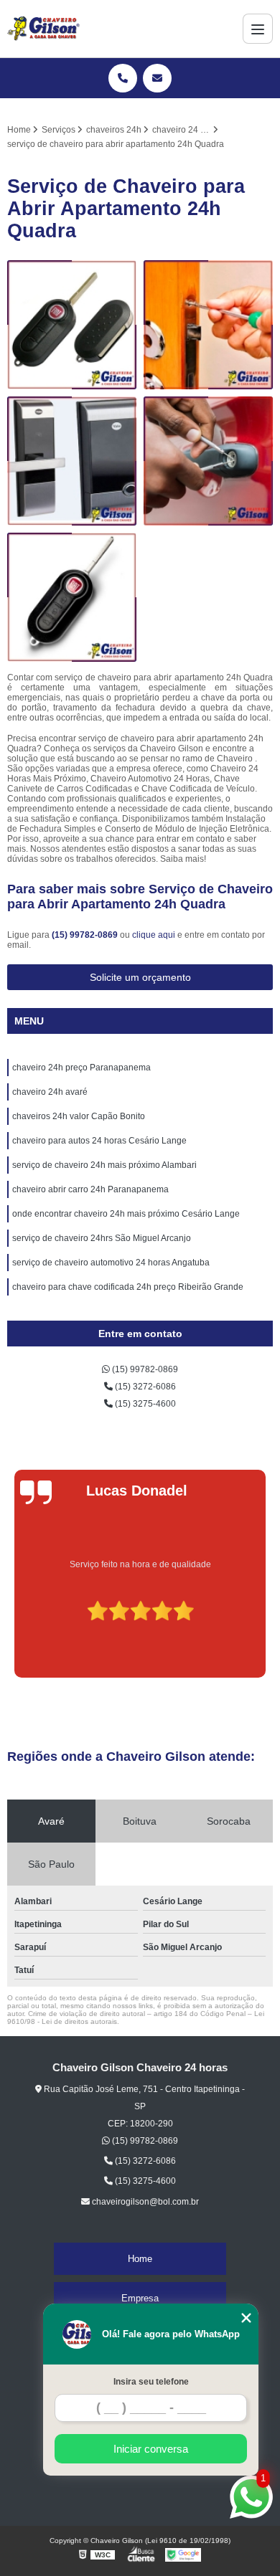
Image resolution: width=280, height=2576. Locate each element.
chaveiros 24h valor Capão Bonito (79, 1116)
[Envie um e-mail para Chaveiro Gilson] (157, 78)
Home (140, 2259)
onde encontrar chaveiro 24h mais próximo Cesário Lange (126, 1214)
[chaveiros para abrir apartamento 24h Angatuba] (208, 325)
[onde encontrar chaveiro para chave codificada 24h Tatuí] (72, 325)
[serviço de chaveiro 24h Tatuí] (72, 461)
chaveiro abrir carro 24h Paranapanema (90, 1189)
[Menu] (258, 29)
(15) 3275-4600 (144, 1404)
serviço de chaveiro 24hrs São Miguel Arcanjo (102, 1238)
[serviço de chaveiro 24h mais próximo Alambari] (72, 597)
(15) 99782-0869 (86, 935)
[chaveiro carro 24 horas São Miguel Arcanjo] (208, 461)
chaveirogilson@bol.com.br (144, 2202)
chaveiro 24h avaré (50, 1092)
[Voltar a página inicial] (43, 29)
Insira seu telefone (151, 2382)
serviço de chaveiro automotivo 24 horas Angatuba (111, 1263)
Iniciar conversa (151, 2449)
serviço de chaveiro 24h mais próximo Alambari (104, 1165)
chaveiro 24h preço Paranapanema (81, 1068)
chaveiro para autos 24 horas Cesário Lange (99, 1141)
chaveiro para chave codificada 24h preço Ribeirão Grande (128, 1287)
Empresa (140, 2298)
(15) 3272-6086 (144, 1387)
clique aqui (154, 935)
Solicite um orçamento (140, 977)
